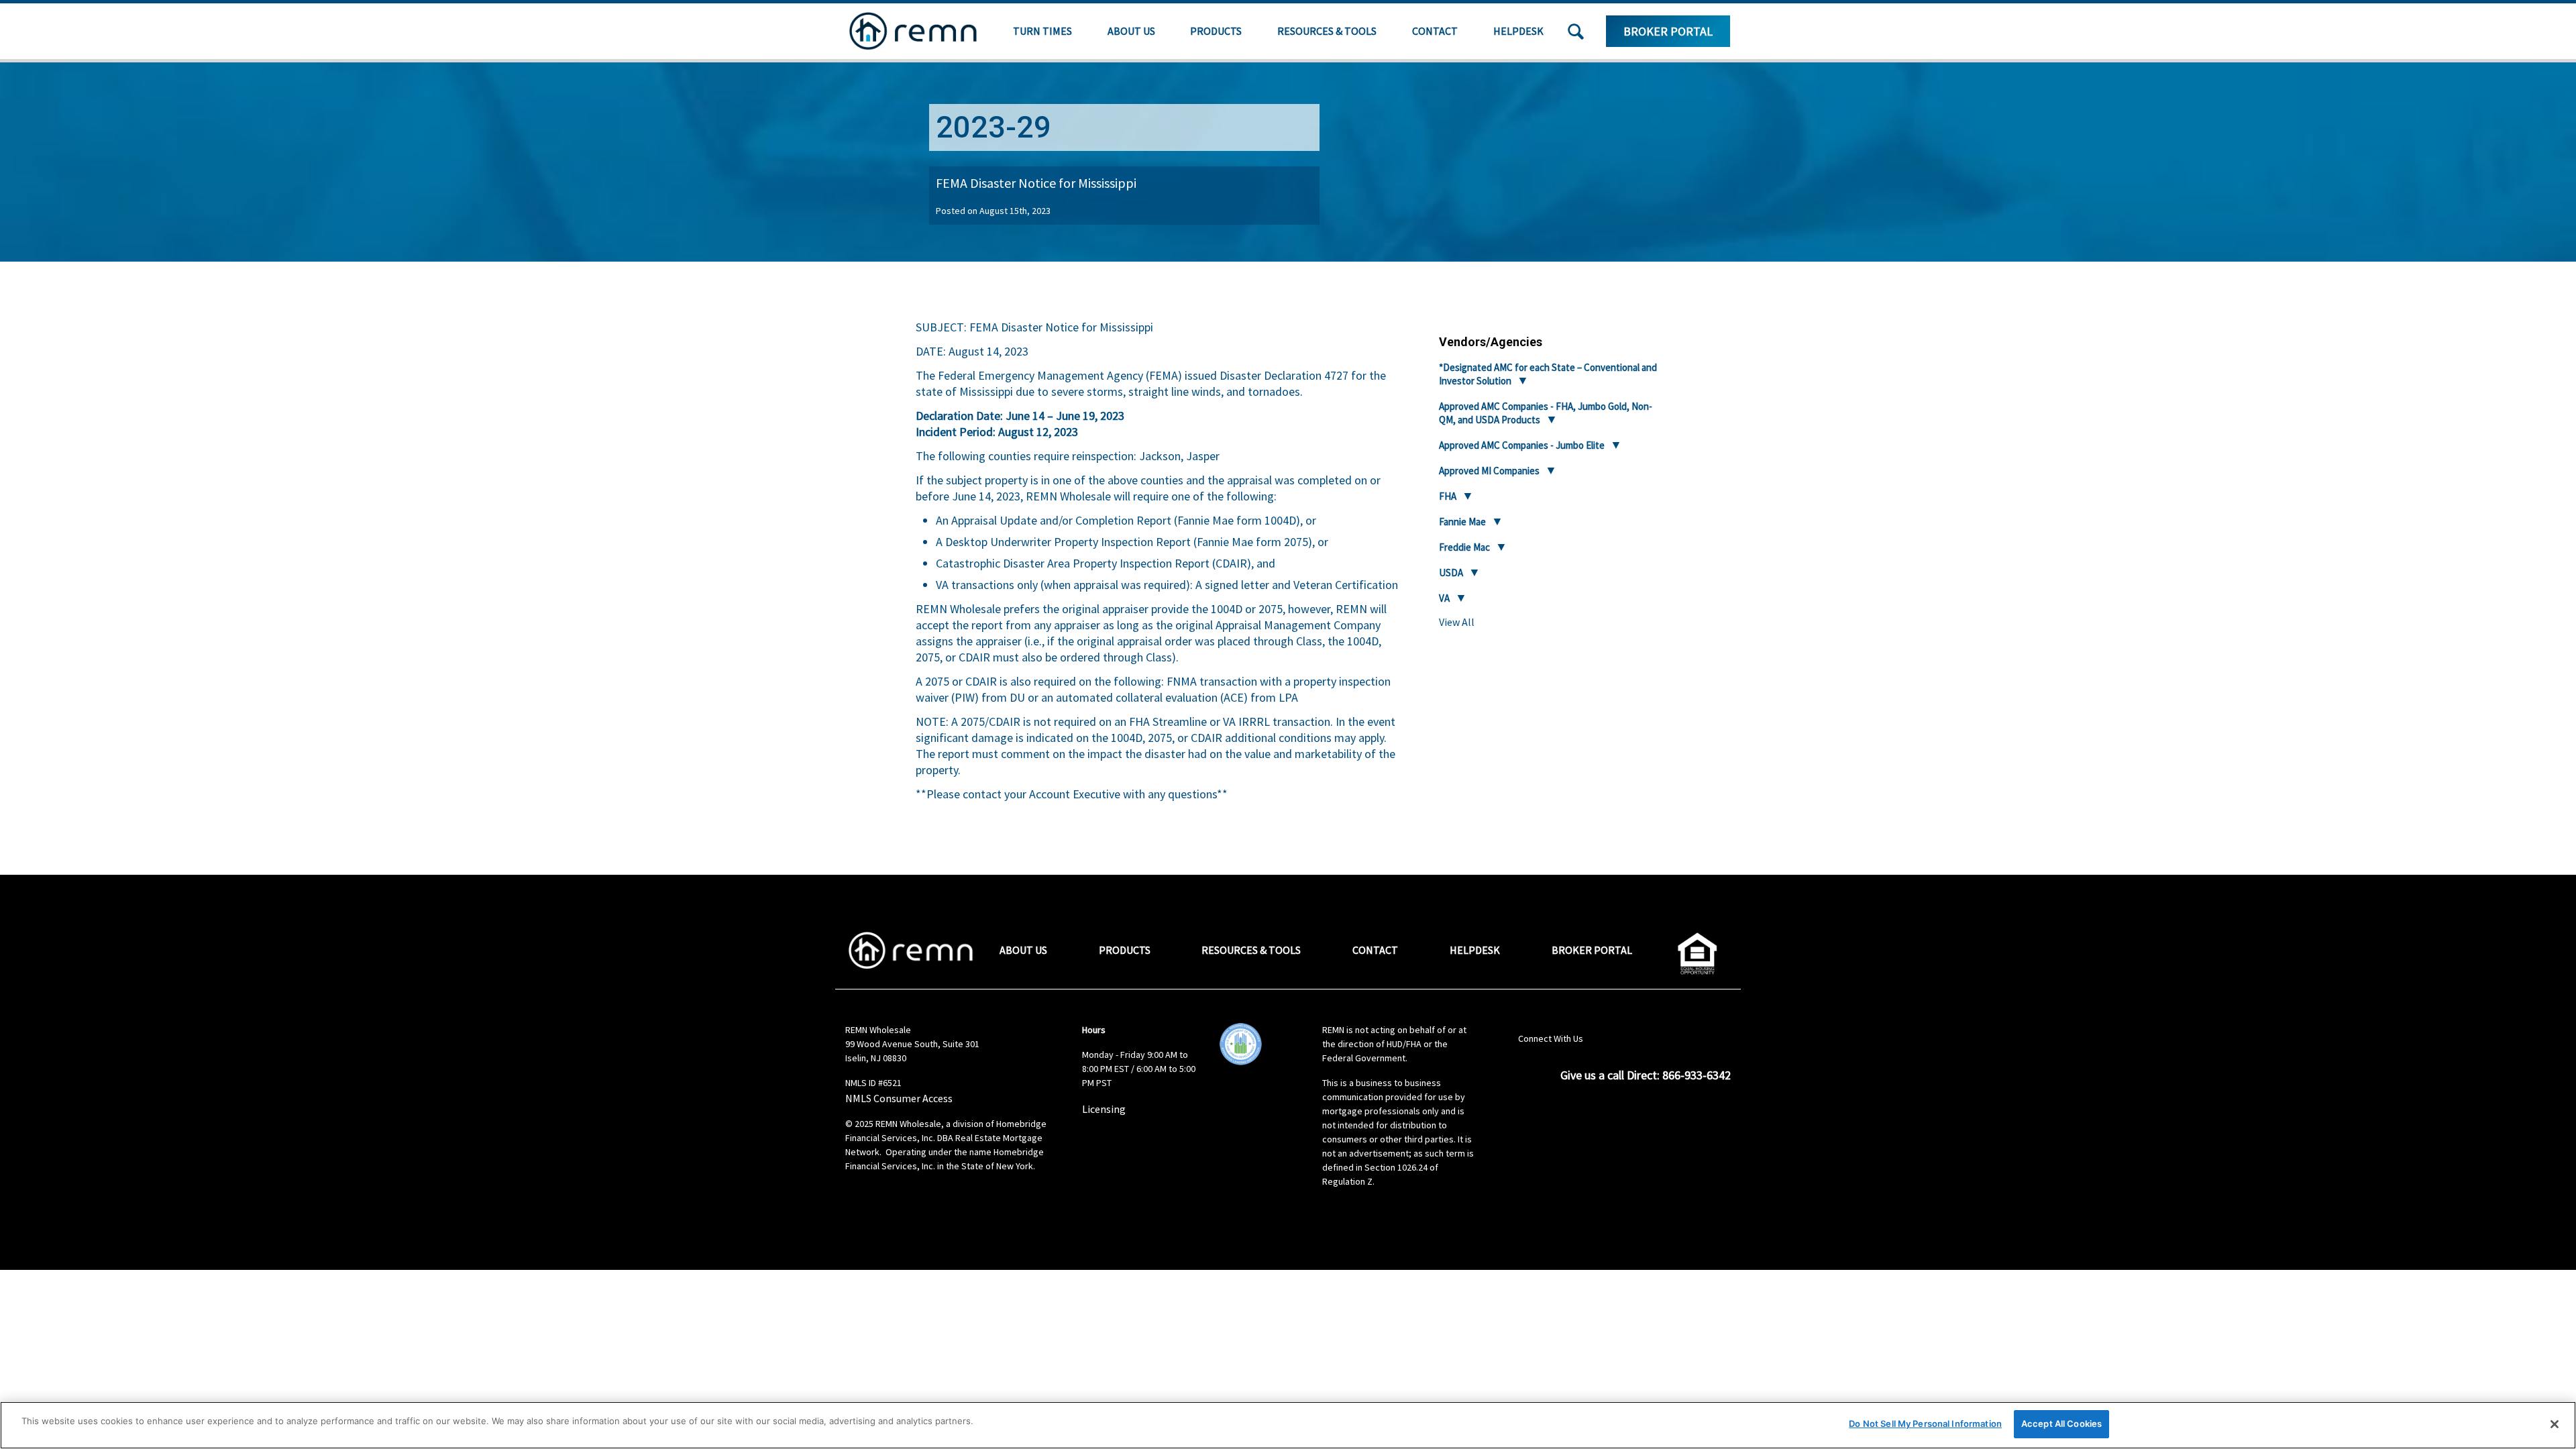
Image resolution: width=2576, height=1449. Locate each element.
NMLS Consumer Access (899, 1098)
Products (1216, 31)
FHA (1448, 496)
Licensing (1104, 1109)
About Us (1131, 31)
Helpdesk (1518, 31)
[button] (1576, 32)
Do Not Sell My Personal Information (1925, 1424)
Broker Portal (1668, 31)
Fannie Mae (1462, 522)
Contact (1435, 31)
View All (1457, 622)
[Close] (2555, 1424)
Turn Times (1042, 31)
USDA (1451, 573)
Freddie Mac (1464, 547)
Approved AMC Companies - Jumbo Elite (1522, 445)
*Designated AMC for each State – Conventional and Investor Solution (1548, 374)
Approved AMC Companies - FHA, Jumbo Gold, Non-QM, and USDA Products (1546, 413)
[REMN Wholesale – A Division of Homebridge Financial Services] (913, 31)
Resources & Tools (1327, 31)
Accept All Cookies (2061, 1424)
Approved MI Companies (1489, 471)
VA (1444, 598)
